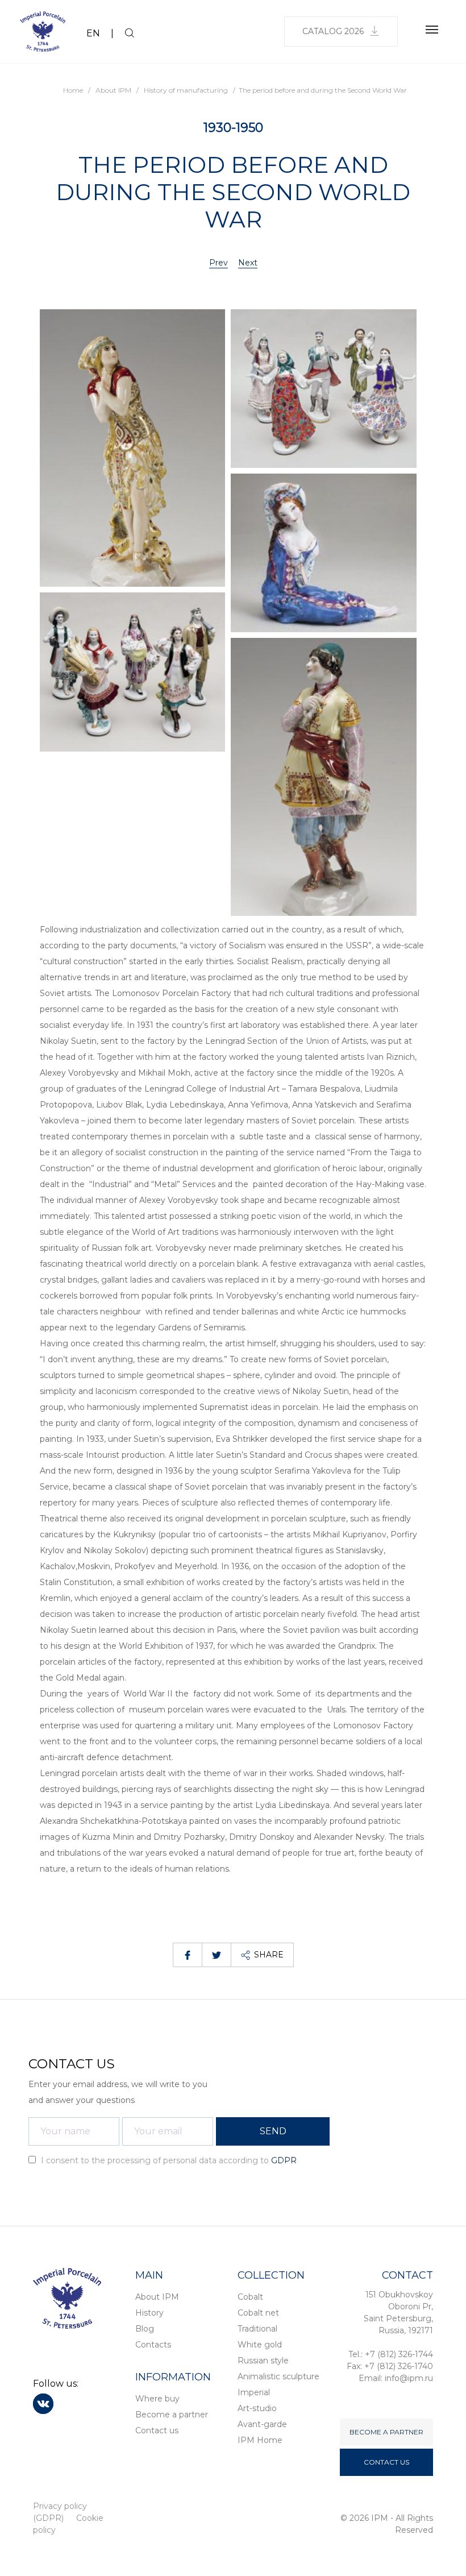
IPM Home (260, 2440)
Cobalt (250, 2297)
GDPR (284, 2160)
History (149, 2313)
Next (248, 263)
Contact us (157, 2430)
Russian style (263, 2361)
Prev (219, 263)
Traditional (257, 2329)
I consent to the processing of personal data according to (168, 2160)
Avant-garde (262, 2424)
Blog (145, 2329)
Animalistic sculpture (278, 2376)
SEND (273, 2131)
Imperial (254, 2392)
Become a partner (172, 2415)
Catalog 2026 (333, 31)
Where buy (157, 2399)
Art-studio (257, 2408)
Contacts (153, 2345)
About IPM (157, 2297)
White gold (260, 2345)
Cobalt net (258, 2313)
